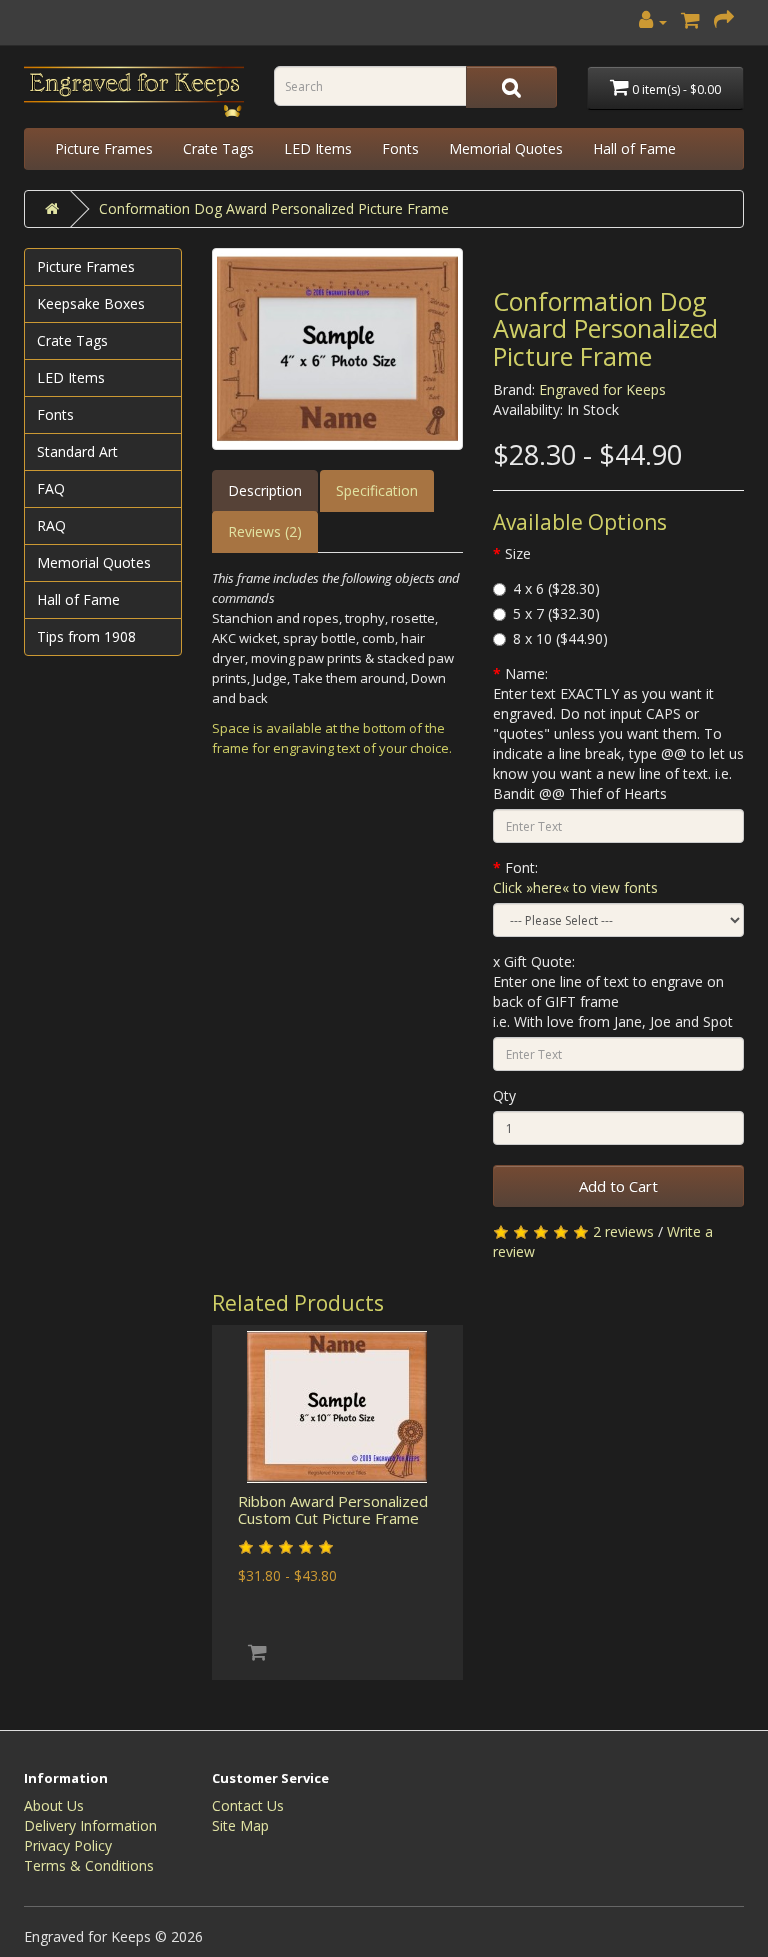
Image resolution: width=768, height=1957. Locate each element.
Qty (504, 1095)
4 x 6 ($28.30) (556, 588)
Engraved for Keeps (602, 389)
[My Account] (653, 21)
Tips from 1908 (86, 636)
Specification (377, 490)
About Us (54, 1805)
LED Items (318, 148)
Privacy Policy (68, 1845)
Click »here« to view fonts (575, 887)
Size (518, 553)
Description (265, 490)
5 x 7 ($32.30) (556, 613)
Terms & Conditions (89, 1865)
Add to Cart (618, 1186)
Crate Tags (218, 148)
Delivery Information (90, 1825)
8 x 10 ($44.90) (560, 638)
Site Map (240, 1825)
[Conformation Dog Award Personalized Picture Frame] (337, 349)
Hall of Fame (634, 148)
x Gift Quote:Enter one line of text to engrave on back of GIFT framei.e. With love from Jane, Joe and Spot (613, 991)
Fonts (400, 148)
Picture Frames (104, 148)
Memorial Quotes (506, 148)
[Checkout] (724, 21)
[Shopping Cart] (690, 21)
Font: (575, 877)
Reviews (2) (265, 531)
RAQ (51, 525)
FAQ (51, 488)
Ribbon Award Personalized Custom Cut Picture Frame (333, 1509)
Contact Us (248, 1805)
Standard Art (77, 451)
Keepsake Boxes (91, 303)
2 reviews (623, 1231)
